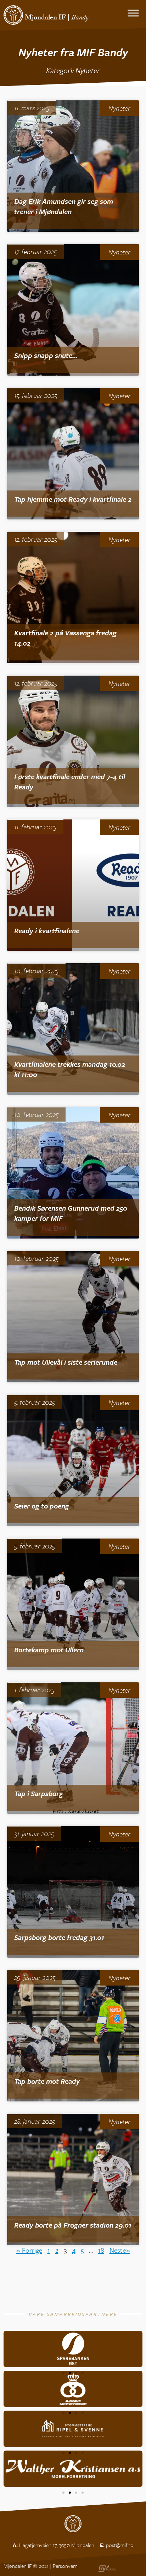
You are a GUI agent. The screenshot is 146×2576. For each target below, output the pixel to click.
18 (101, 2250)
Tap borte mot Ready (47, 2081)
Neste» (120, 2250)
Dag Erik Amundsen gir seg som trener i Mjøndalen (64, 206)
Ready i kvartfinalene (47, 931)
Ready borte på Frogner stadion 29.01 (73, 2225)
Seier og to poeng (42, 1506)
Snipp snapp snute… (46, 355)
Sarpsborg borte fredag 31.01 (59, 1937)
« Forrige (29, 2250)
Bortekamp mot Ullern (49, 1650)
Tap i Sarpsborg (39, 1793)
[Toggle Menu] (133, 13)
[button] (63, 2373)
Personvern (65, 2566)
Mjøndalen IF (45, 18)
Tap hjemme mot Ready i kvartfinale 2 (73, 499)
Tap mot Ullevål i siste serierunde (66, 1362)
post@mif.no (120, 2545)
